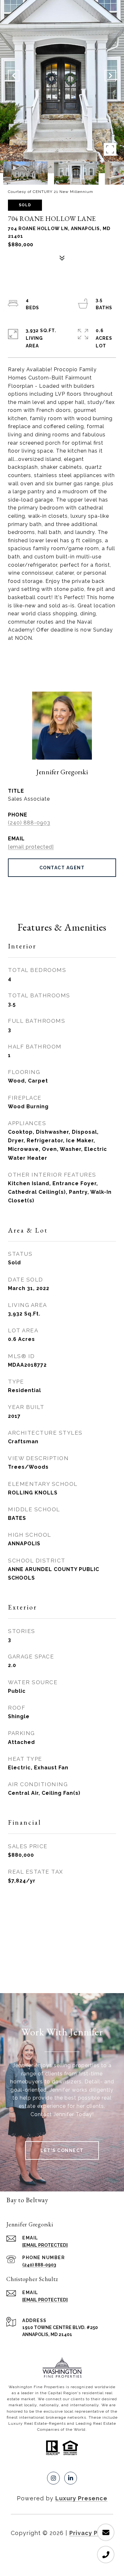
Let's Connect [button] (62, 2150)
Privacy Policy (91, 2533)
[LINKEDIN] (71, 2478)
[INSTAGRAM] (53, 2478)
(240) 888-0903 (29, 823)
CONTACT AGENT (62, 868)
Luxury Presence (81, 2498)
